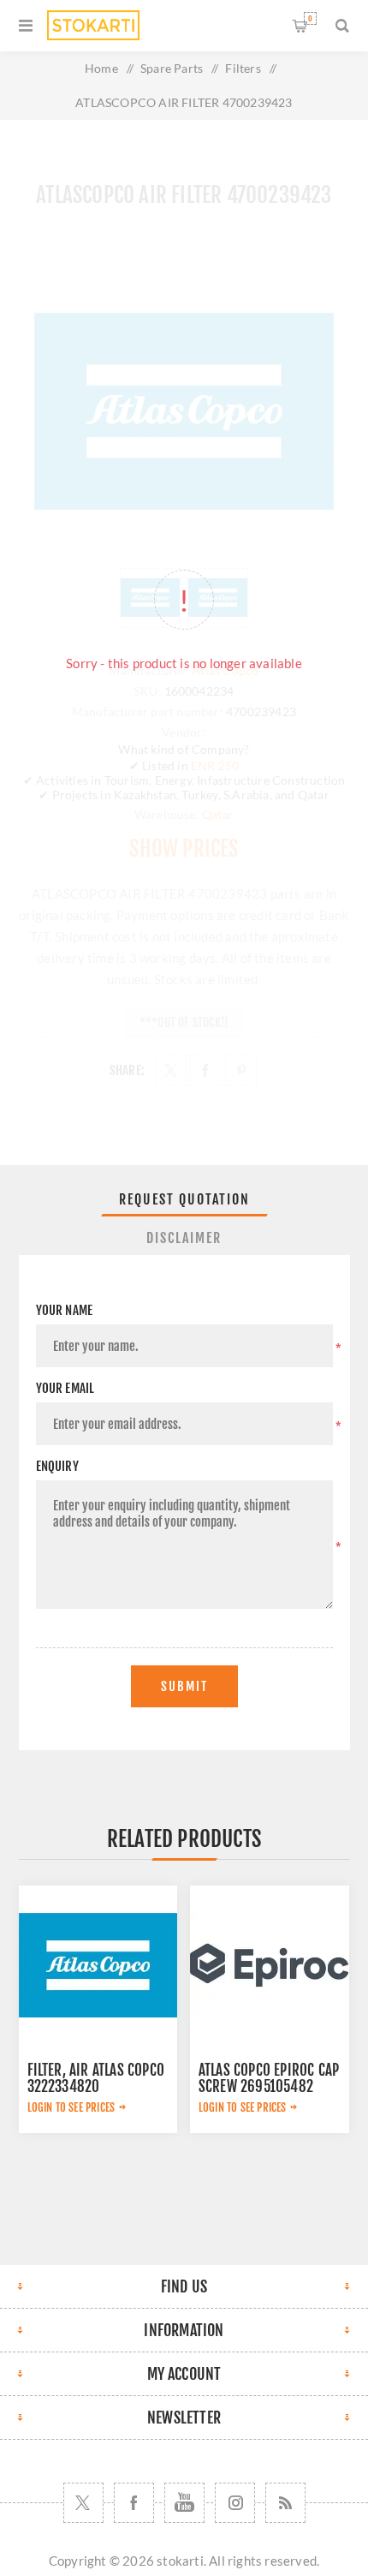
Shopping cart (310, 18)
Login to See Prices (71, 2107)
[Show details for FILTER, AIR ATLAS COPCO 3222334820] (98, 1965)
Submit (184, 1686)
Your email (65, 1388)
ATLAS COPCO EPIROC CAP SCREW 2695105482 (269, 2078)
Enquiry (57, 1466)
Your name (65, 1310)
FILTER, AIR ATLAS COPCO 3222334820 (96, 2078)
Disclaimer (184, 1238)
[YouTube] (184, 2503)
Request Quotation (184, 1199)
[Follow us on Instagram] (235, 2503)
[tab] (184, 1199)
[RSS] (285, 2503)
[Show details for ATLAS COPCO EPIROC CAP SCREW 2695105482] (270, 1965)
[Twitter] (83, 2503)
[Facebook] (134, 2503)
